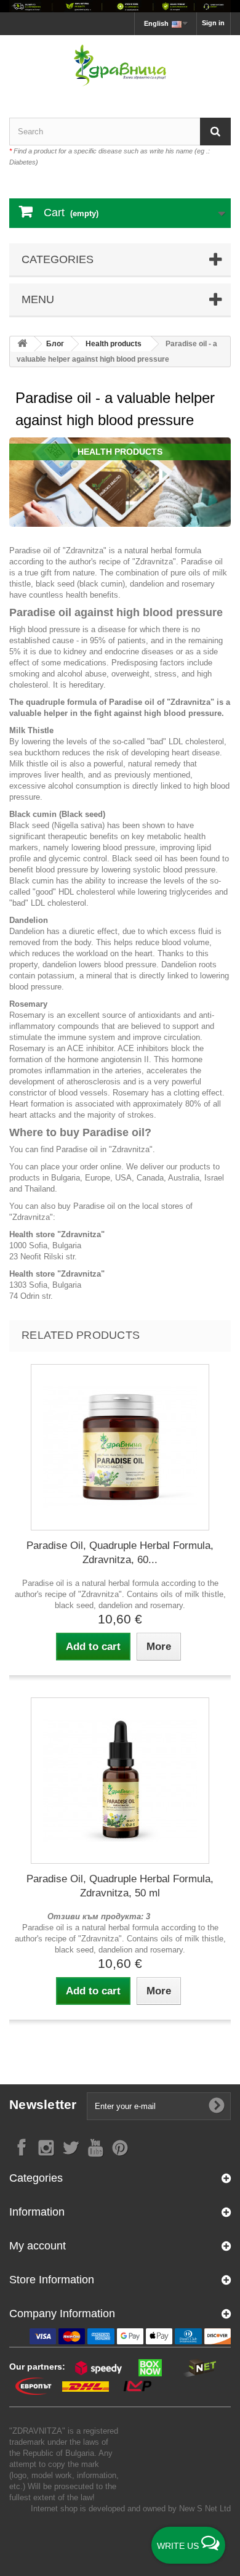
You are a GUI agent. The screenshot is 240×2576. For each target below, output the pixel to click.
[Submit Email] (217, 2106)
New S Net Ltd (205, 2509)
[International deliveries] (120, 6)
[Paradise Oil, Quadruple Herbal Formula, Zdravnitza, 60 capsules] (120, 1447)
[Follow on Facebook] (22, 2147)
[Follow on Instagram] (46, 2147)
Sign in (213, 23)
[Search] (215, 132)
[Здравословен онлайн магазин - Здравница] (120, 66)
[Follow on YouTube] (95, 2147)
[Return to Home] (22, 344)
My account (38, 2246)
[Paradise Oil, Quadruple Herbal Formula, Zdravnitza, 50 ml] (120, 1781)
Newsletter (43, 2104)
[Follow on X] (71, 2147)
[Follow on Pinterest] (120, 2147)
